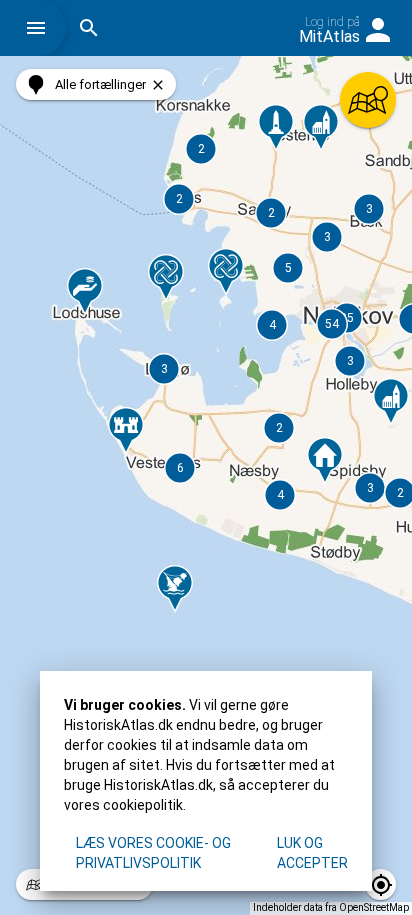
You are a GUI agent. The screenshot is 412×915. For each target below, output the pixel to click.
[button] (41, 28)
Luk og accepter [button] (312, 853)
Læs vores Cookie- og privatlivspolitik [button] (153, 853)
